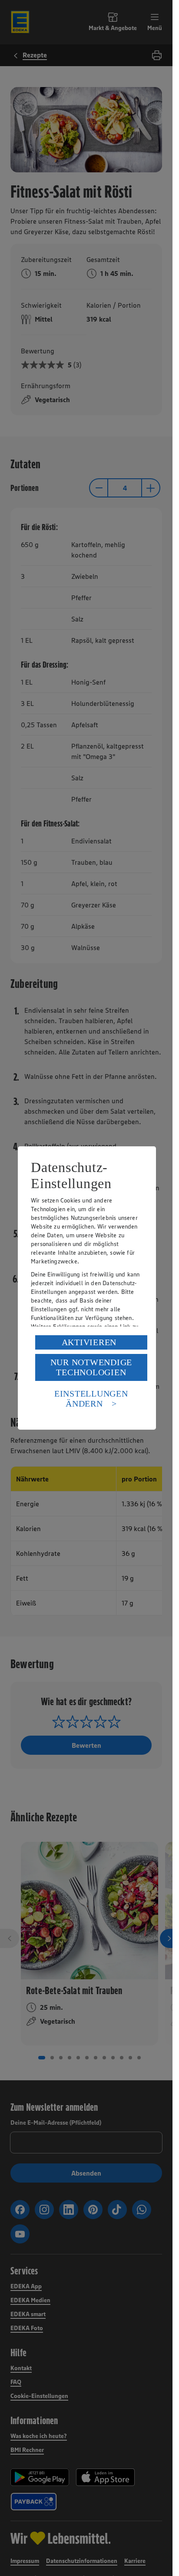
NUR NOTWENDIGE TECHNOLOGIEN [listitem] (91, 1367)
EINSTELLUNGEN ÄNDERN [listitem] (91, 1399)
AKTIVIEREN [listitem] (89, 1342)
